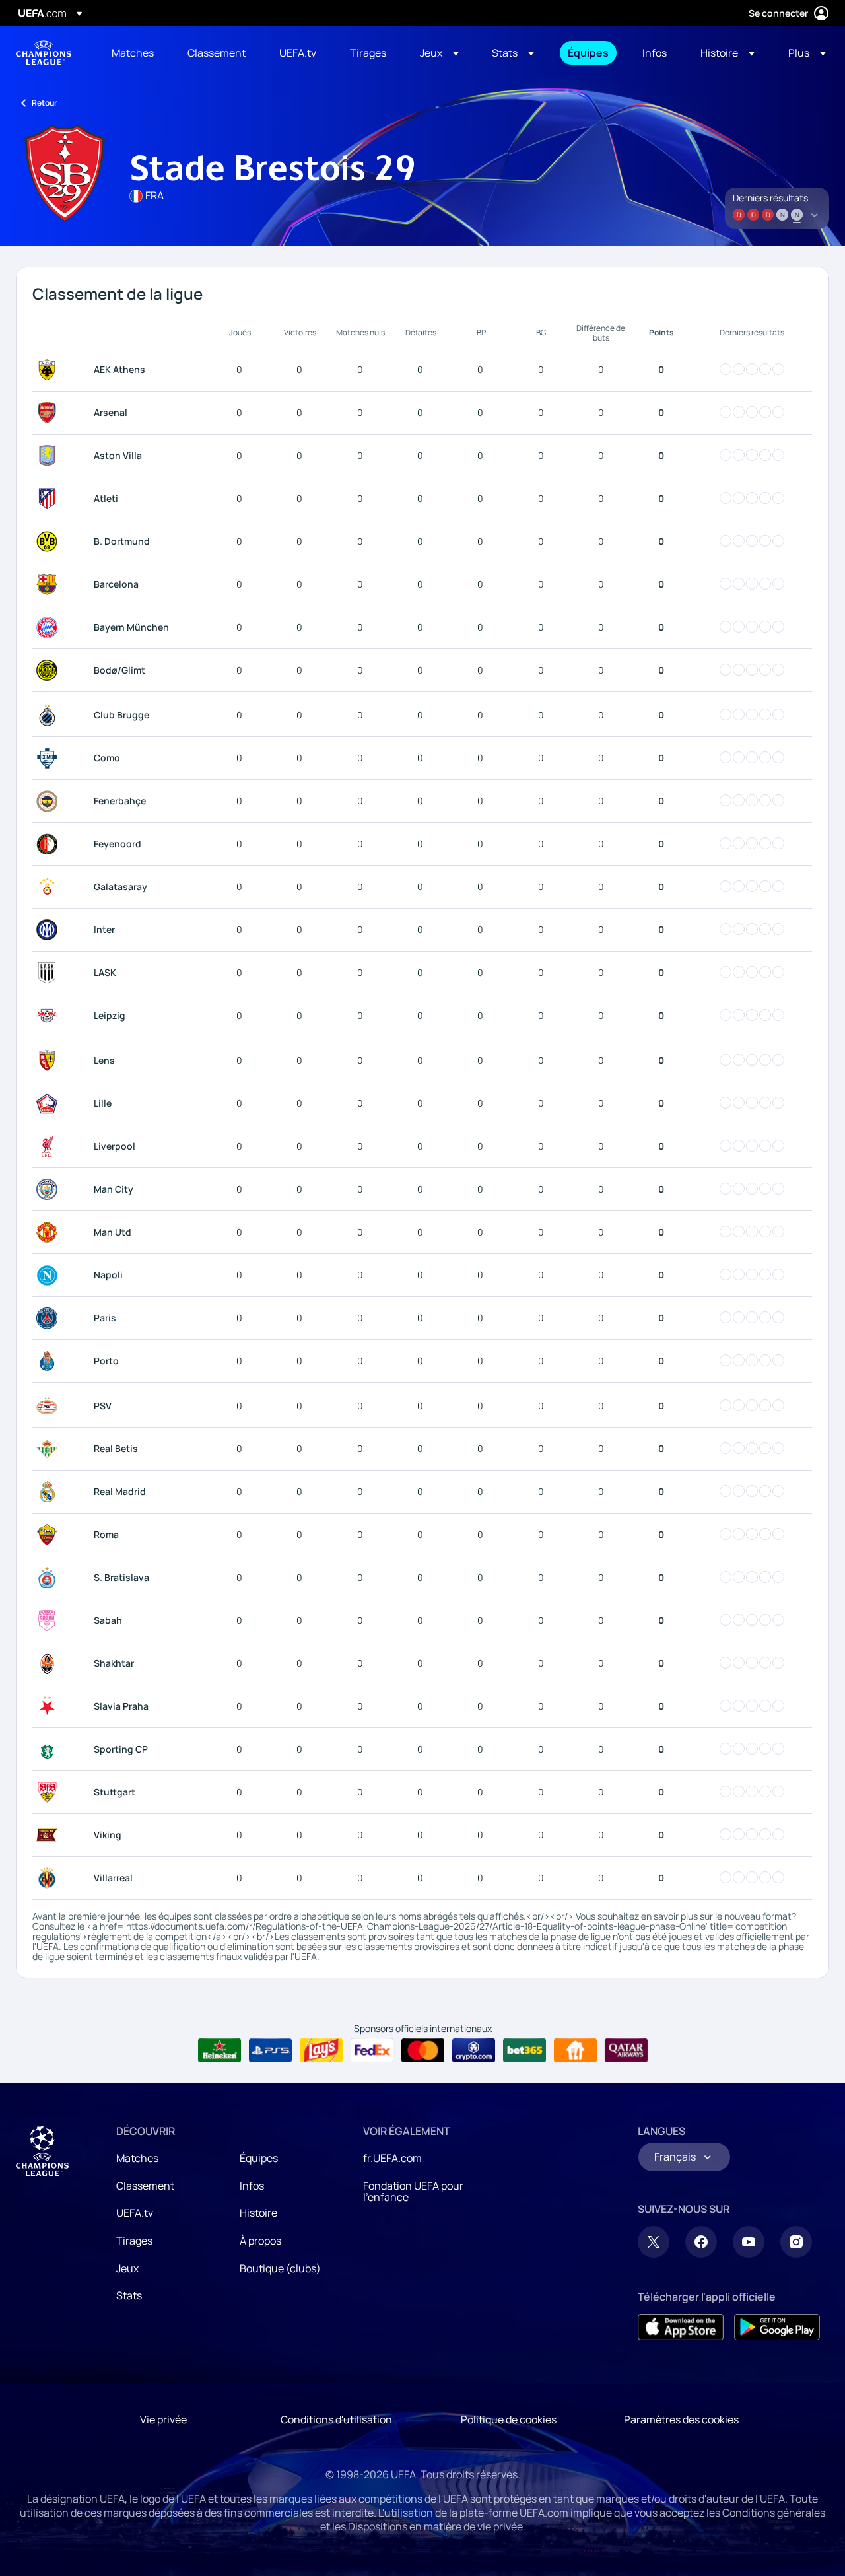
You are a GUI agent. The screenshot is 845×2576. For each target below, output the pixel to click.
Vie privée (163, 2419)
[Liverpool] (50, 1146)
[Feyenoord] (50, 844)
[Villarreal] (50, 1878)
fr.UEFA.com (392, 2158)
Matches (137, 2158)
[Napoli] (50, 1275)
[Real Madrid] (50, 1492)
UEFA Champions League (44, 53)
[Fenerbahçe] (50, 801)
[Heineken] (220, 2050)
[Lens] (50, 1061)
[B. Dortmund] (50, 541)
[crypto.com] (474, 2050)
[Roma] (50, 1535)
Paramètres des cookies (681, 2419)
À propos (260, 2241)
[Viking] (50, 1835)
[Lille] (50, 1103)
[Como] (50, 758)
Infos (252, 2186)
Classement (145, 2186)
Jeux (127, 2268)
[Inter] (50, 930)
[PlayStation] (270, 2050)
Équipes (259, 2158)
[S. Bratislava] (50, 1578)
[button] (439, 53)
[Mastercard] (423, 2050)
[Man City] (50, 1189)
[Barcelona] (50, 584)
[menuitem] (133, 53)
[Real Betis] (50, 1449)
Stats (129, 2295)
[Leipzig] (50, 1016)
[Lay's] (321, 2050)
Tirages (134, 2241)
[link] (133, 53)
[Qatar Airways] (626, 2050)
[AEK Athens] (50, 370)
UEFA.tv (135, 2213)
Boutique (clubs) (280, 2268)
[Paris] (50, 1318)
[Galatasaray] (50, 887)
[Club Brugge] (50, 715)
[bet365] (524, 2050)
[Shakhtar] (50, 1663)
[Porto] (50, 1361)
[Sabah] (50, 1620)
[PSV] (50, 1406)
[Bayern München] (50, 627)
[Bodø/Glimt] (50, 670)
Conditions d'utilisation (336, 2419)
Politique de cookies (509, 2419)
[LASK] (50, 973)
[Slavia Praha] (50, 1706)
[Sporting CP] (50, 1749)
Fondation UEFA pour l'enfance (413, 2192)
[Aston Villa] (50, 456)
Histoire (258, 2213)
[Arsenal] (50, 413)
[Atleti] (50, 499)
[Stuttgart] (50, 1792)
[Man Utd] (50, 1232)
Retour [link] (45, 103)
